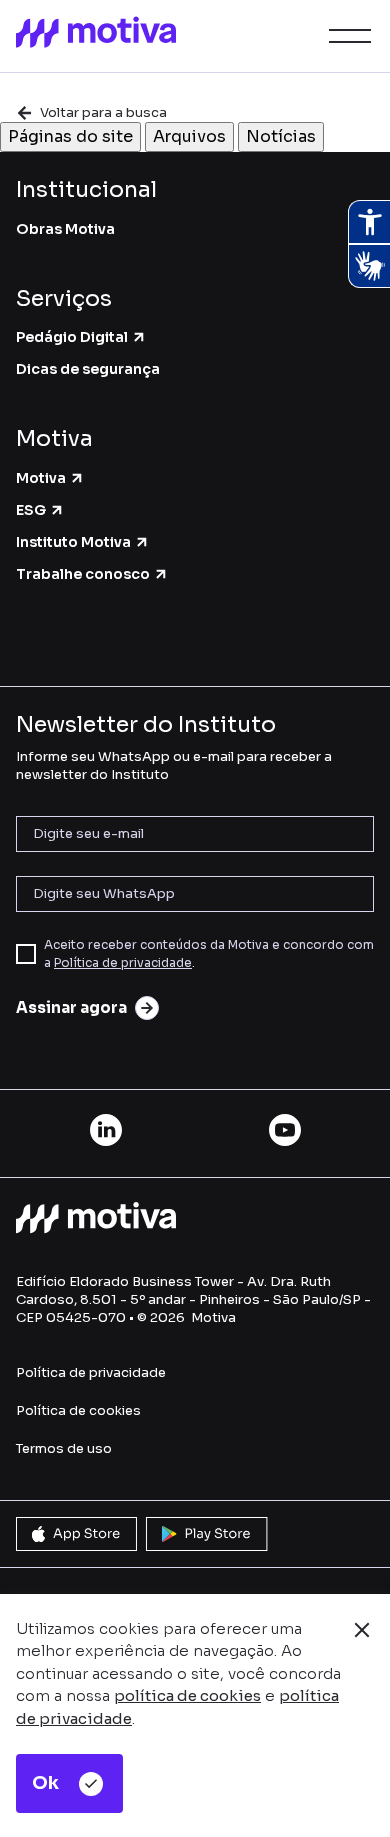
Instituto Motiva (73, 542)
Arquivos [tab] (189, 136)
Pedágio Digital (72, 337)
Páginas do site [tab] (70, 136)
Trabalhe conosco (83, 574)
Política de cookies (78, 1410)
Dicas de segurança (88, 369)
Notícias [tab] (281, 136)
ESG (31, 510)
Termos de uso (64, 1448)
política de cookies (187, 1695)
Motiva (41, 478)
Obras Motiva (65, 229)
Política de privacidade (123, 962)
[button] (346, 36)
